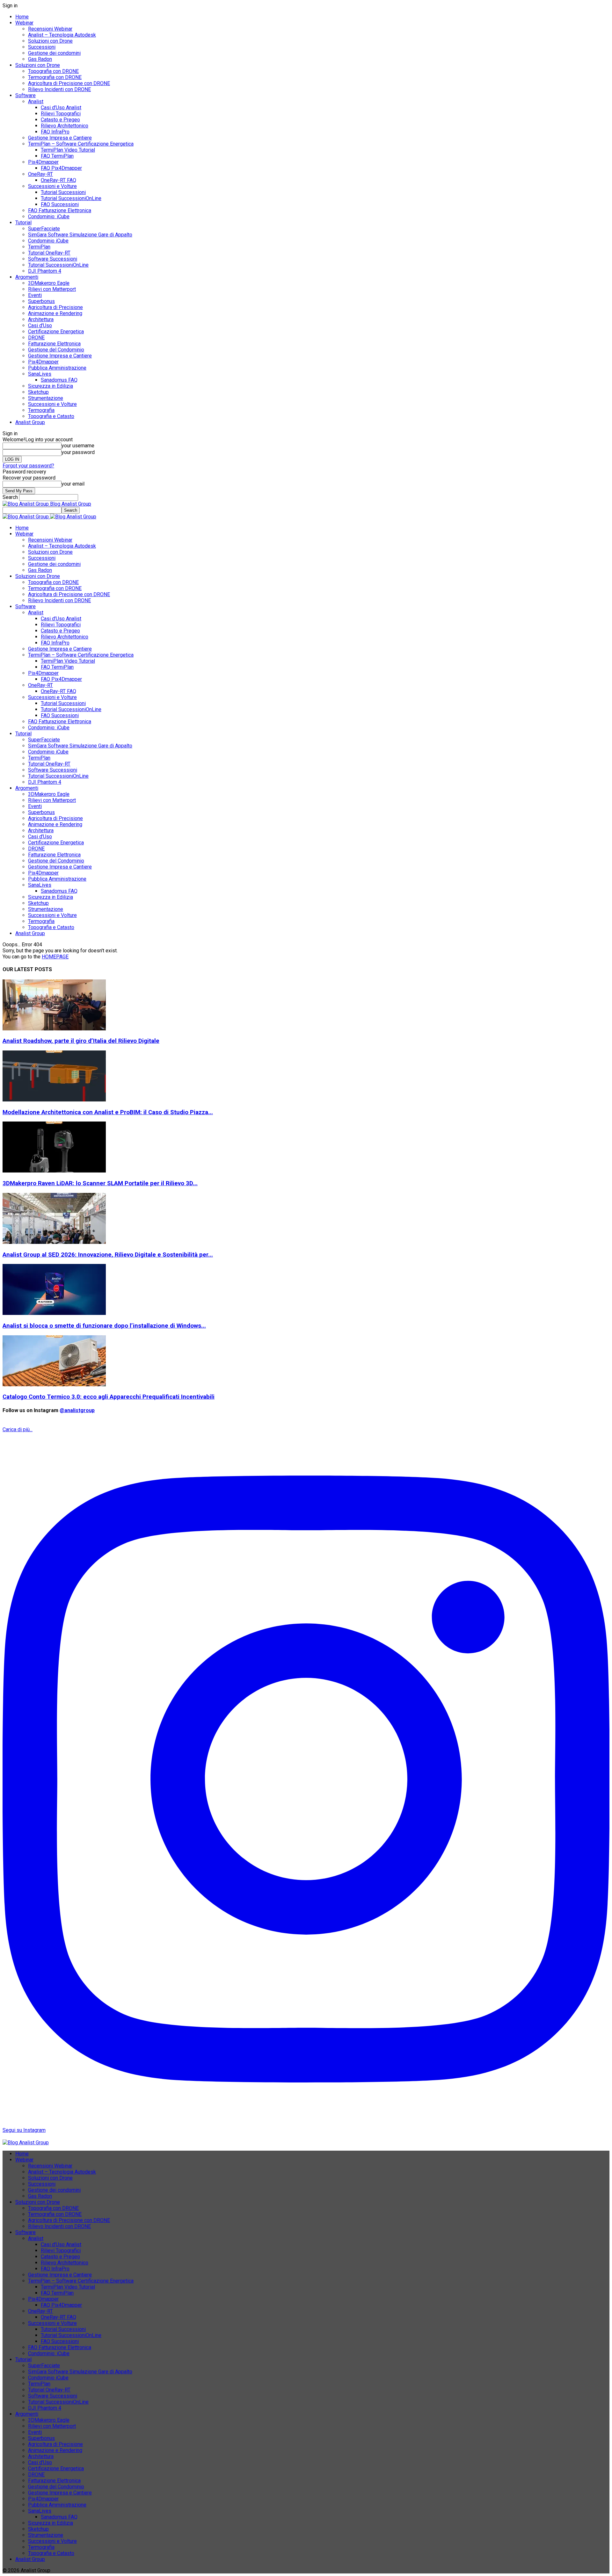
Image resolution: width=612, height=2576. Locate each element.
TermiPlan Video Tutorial (68, 150)
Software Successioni (53, 259)
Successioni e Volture (52, 186)
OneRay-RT (40, 174)
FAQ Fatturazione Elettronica (60, 210)
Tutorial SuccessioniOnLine (71, 198)
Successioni (42, 47)
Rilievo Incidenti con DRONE (59, 89)
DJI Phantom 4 (45, 271)
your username (78, 446)
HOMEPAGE (55, 957)
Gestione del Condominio (56, 350)
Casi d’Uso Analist (61, 108)
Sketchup (38, 392)
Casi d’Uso (40, 325)
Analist (36, 101)
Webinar (24, 23)
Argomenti (27, 277)
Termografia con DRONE (55, 77)
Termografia (41, 410)
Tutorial (23, 223)
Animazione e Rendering (55, 313)
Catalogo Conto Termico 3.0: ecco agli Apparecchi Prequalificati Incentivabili (109, 1397)
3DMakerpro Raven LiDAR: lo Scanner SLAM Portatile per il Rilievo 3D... (100, 1183)
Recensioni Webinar (50, 29)
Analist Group (30, 422)
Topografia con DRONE (53, 71)
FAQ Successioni (60, 204)
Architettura (41, 319)
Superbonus (41, 301)
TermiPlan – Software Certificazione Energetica (81, 144)
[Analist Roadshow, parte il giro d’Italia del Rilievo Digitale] (54, 1029)
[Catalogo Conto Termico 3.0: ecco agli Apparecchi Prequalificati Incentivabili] (54, 1385)
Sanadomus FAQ (59, 380)
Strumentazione (46, 398)
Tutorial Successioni (63, 192)
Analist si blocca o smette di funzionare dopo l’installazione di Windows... (104, 1326)
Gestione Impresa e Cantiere (60, 138)
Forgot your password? (28, 466)
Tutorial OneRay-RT (49, 253)
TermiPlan (39, 247)
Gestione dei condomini (54, 53)
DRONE (36, 338)
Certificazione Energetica (56, 332)
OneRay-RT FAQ (58, 180)
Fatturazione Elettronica (54, 344)
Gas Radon (40, 59)
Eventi (35, 295)
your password (78, 452)
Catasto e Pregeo (60, 120)
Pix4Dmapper (43, 162)
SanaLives (40, 374)
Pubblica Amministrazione (57, 368)
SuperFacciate (44, 229)
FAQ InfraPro (55, 132)
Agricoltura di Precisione (55, 307)
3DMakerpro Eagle (49, 283)
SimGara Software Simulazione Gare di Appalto (80, 235)
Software (25, 95)
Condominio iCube (48, 241)
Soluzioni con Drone (50, 41)
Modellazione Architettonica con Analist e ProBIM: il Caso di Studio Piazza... (108, 1112)
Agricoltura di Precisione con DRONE (69, 83)
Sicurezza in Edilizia (51, 386)
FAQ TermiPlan (57, 156)
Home (22, 17)
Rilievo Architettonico (65, 126)
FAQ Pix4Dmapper (61, 168)
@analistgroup (77, 1410)
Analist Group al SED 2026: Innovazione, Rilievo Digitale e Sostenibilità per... (108, 1255)
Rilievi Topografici (61, 114)
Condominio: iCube (49, 216)
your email (73, 484)
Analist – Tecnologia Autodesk (62, 35)
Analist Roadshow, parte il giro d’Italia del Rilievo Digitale (81, 1041)
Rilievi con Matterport (52, 289)
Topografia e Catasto (51, 416)
